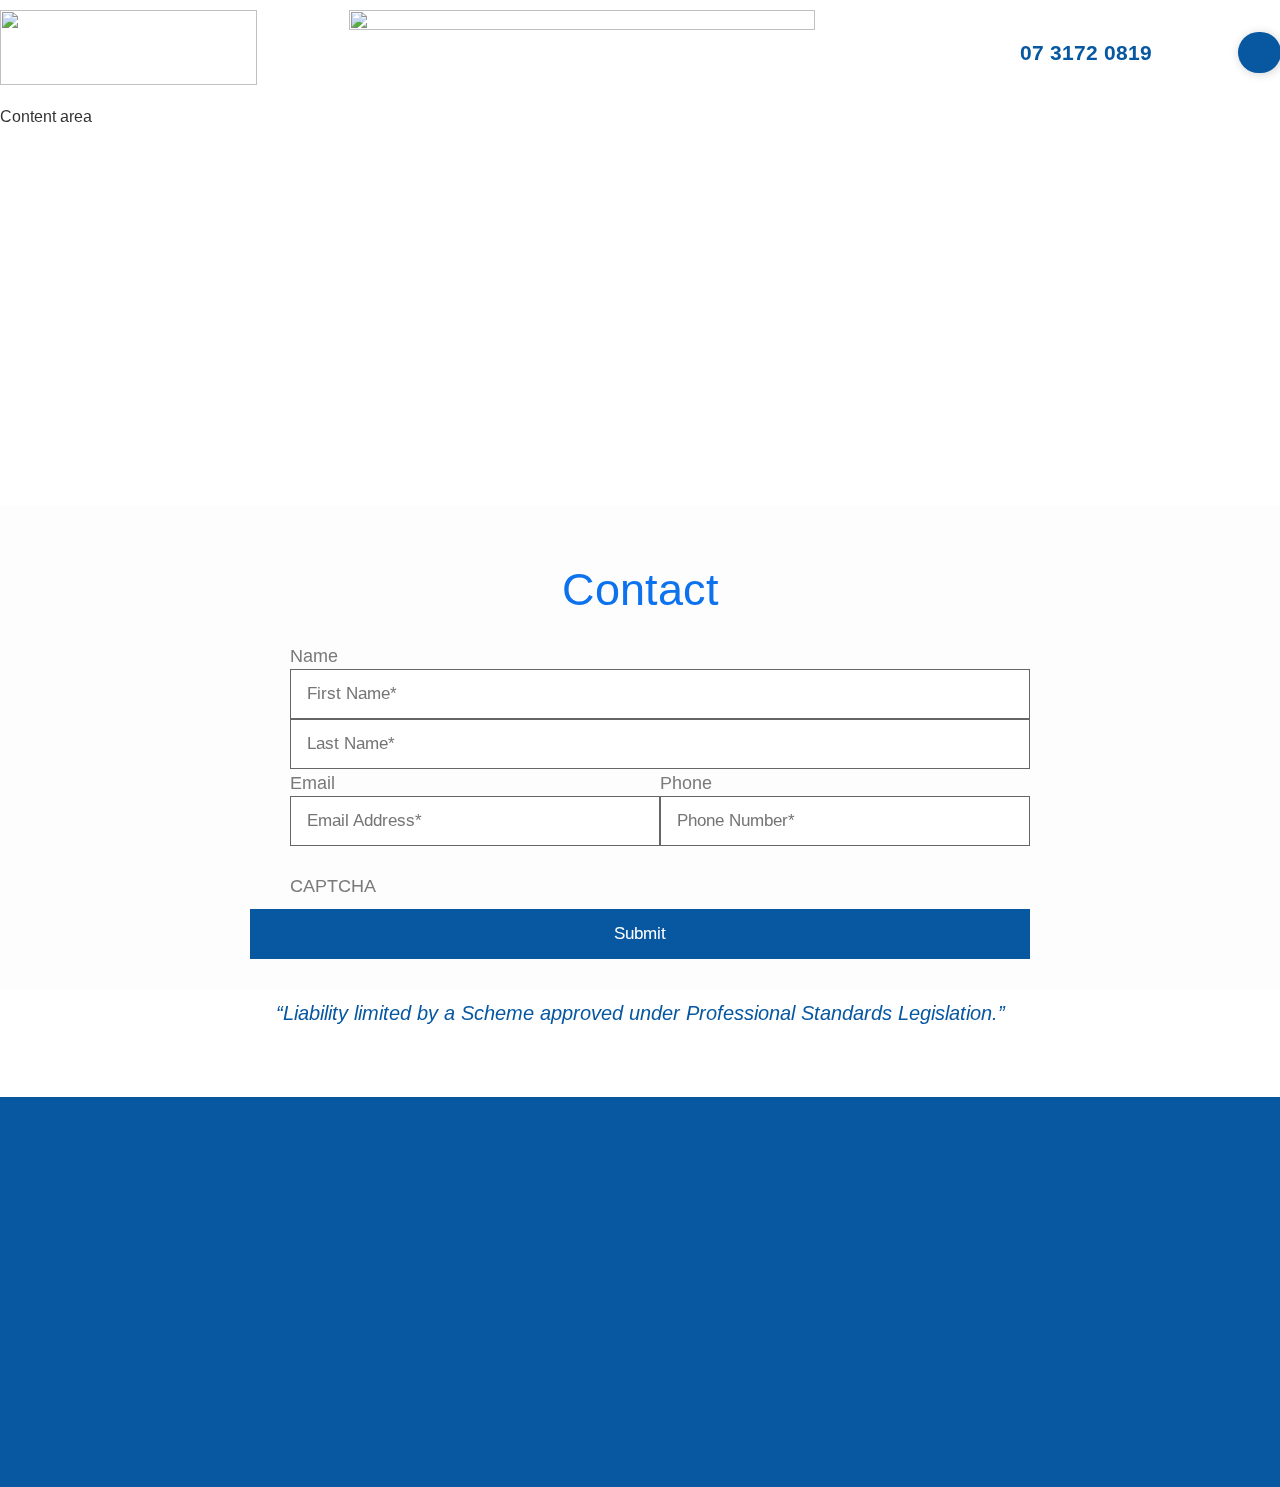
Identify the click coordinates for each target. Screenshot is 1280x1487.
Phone (686, 783)
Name (314, 656)
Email (312, 783)
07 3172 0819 (1086, 52)
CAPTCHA (333, 886)
